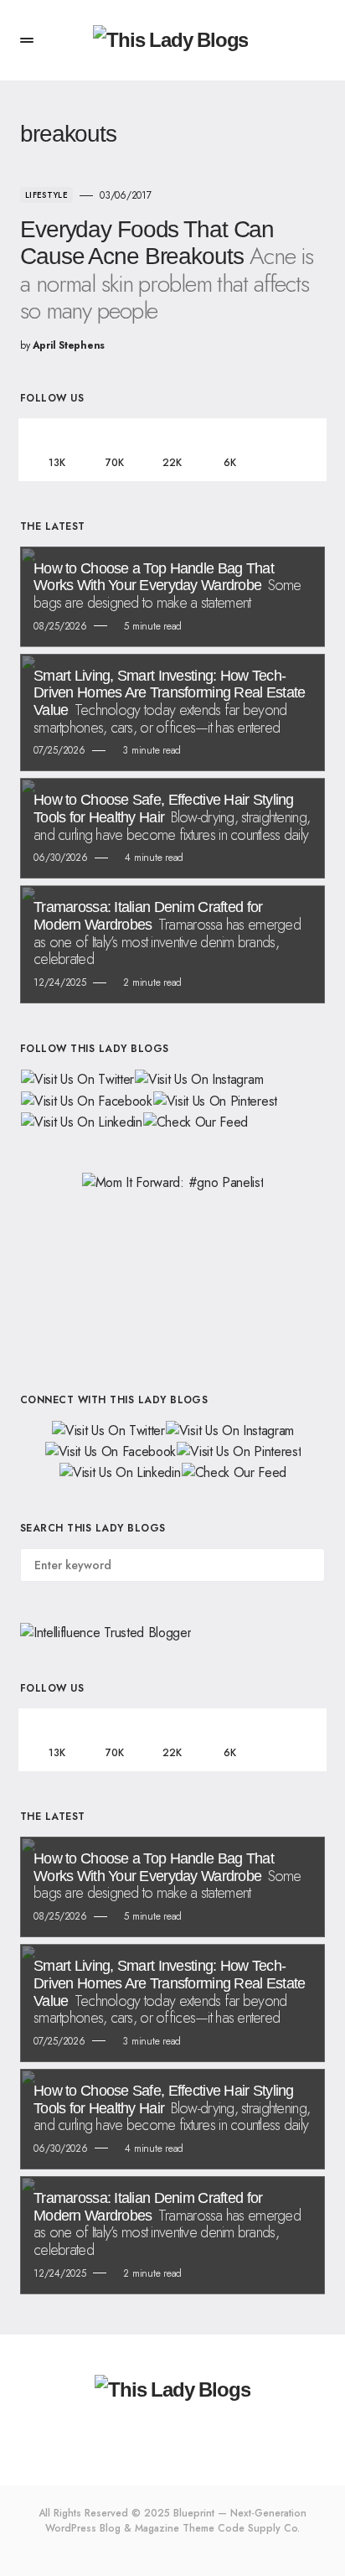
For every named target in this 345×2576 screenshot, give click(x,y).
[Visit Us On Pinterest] (215, 1099)
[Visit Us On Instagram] (198, 1078)
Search (311, 1565)
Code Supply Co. (259, 2528)
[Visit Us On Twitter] (77, 1078)
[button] (27, 40)
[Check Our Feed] (196, 1121)
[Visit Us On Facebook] (86, 1099)
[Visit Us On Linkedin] (81, 1121)
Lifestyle (46, 195)
